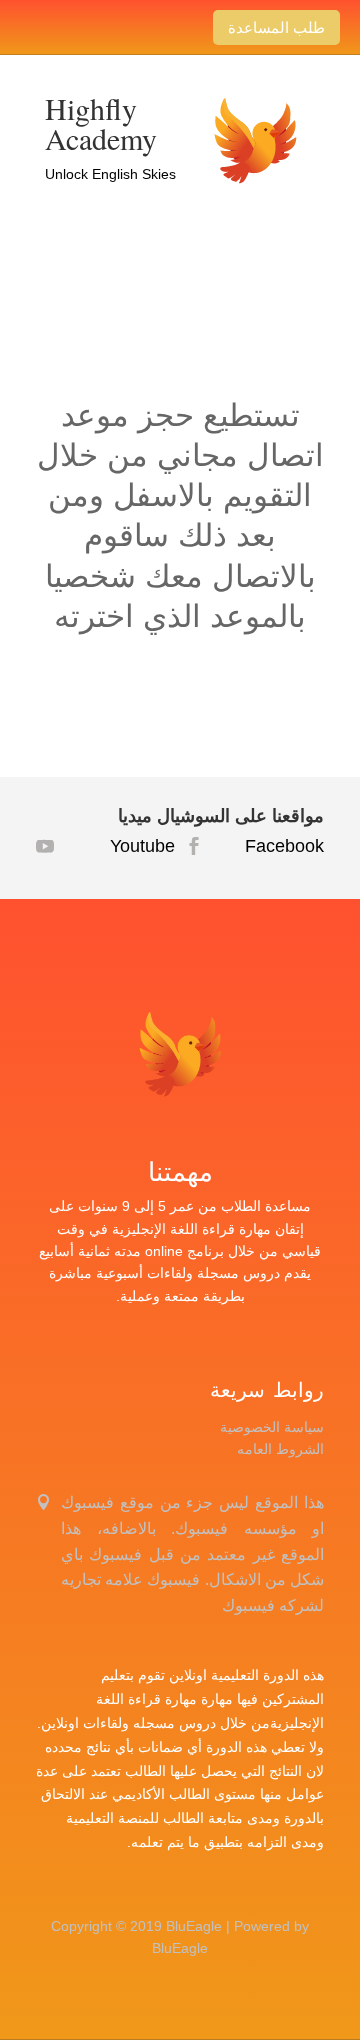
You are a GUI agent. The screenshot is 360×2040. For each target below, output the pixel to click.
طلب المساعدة (276, 27)
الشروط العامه (280, 1449)
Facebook (267, 846)
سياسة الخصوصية (272, 1427)
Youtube (118, 846)
